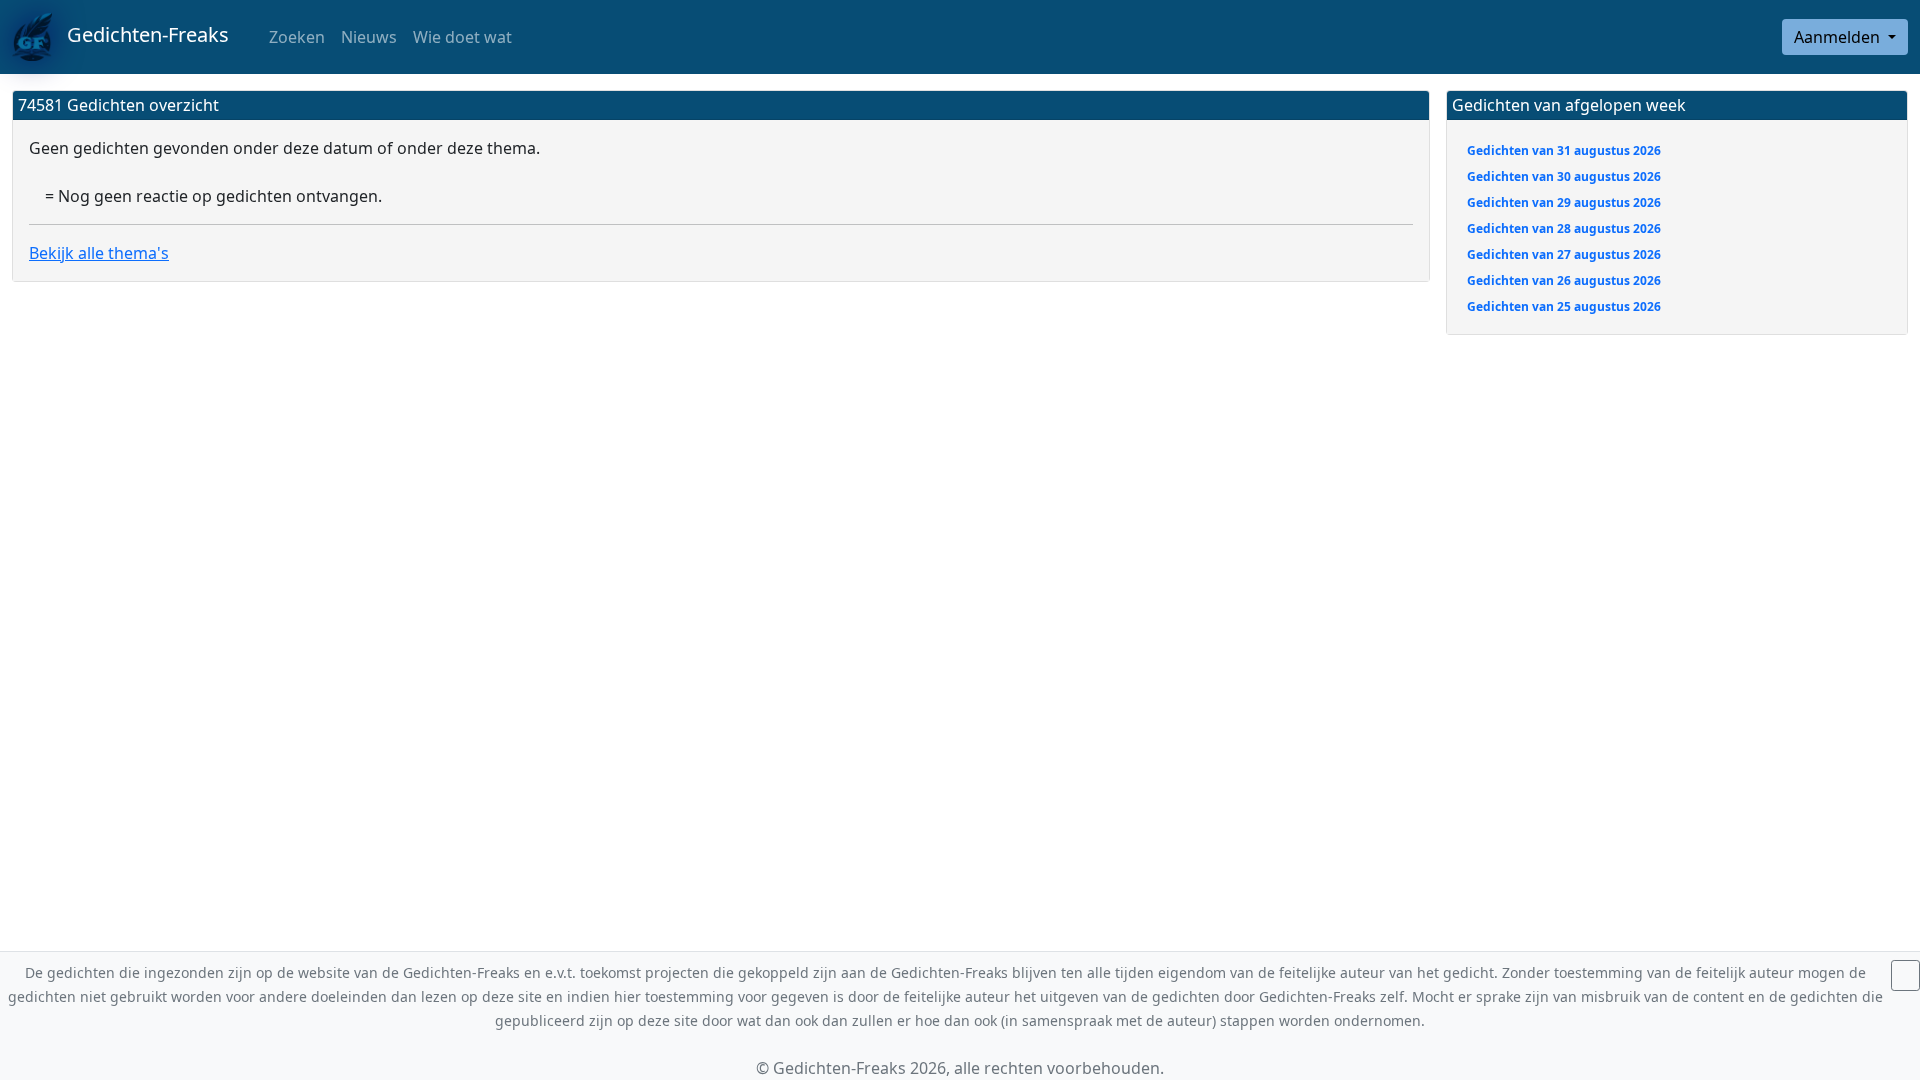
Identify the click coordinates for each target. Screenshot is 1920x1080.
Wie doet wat (462, 37)
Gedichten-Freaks (140, 34)
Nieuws (369, 37)
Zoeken (295, 37)
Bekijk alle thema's (99, 253)
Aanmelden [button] (1839, 37)
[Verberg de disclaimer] (1905, 975)
